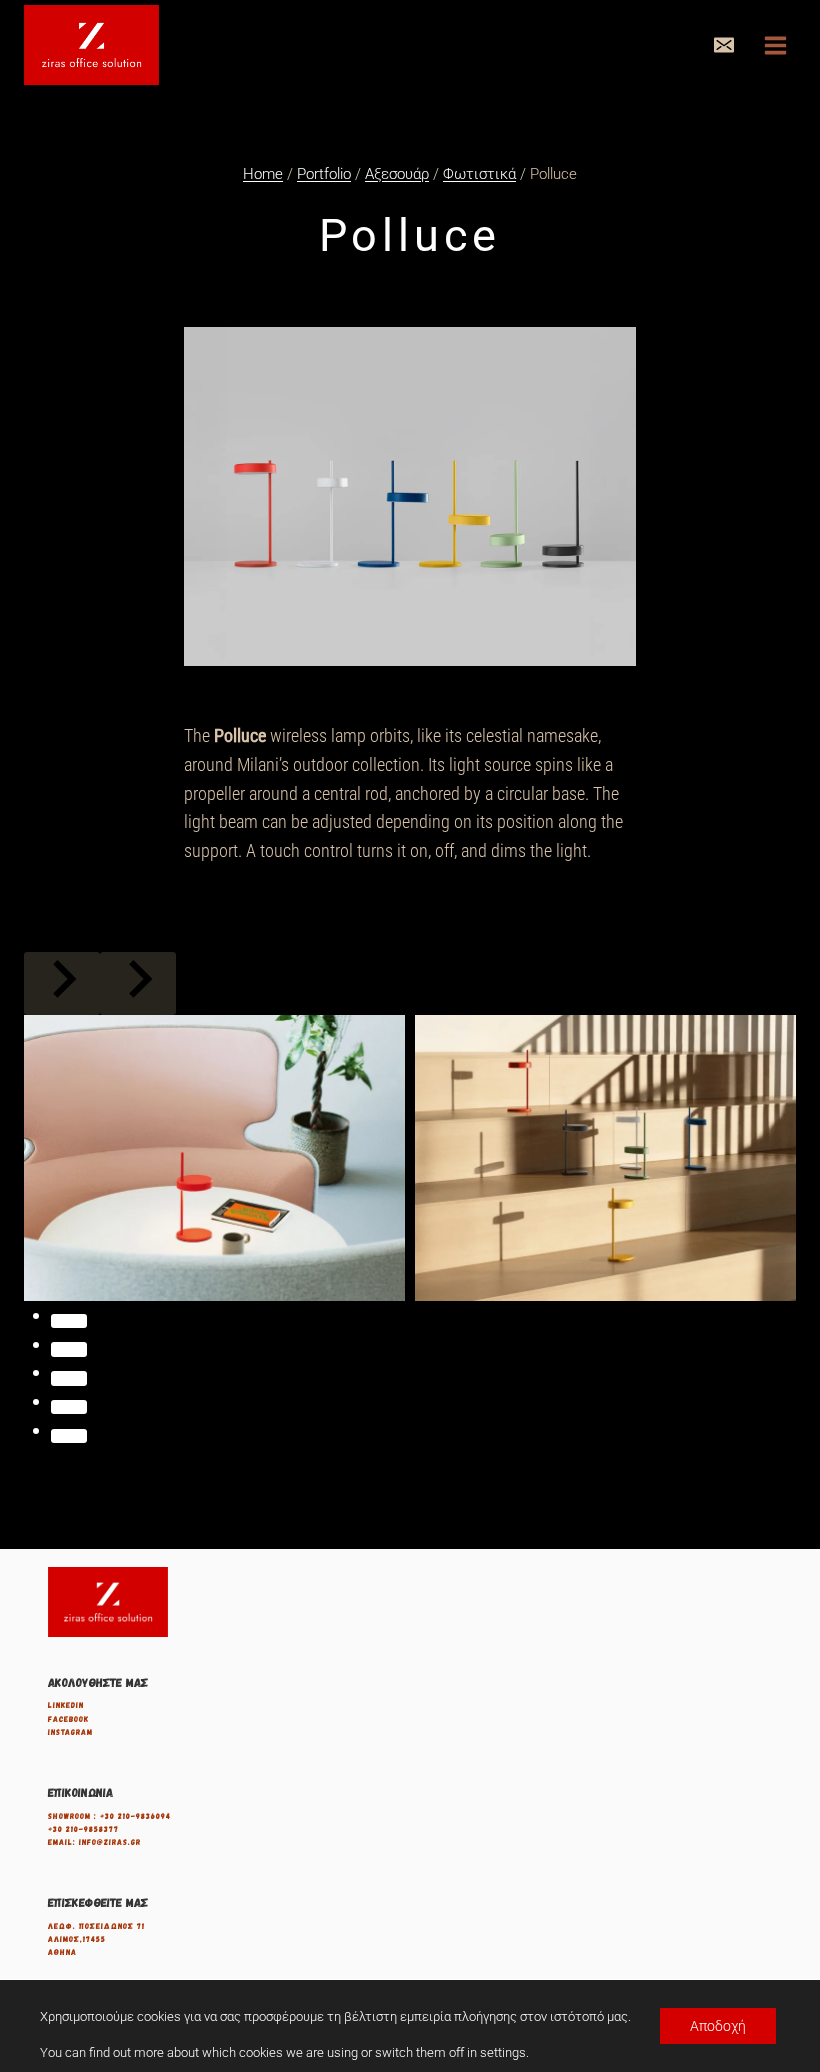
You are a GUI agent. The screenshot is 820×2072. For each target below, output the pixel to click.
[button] (724, 45)
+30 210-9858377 (83, 1829)
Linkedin (66, 1705)
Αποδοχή (718, 2026)
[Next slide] (138, 983)
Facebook (68, 1719)
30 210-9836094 (138, 1816)
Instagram (70, 1732)
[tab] (69, 1321)
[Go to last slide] (62, 983)
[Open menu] (775, 45)
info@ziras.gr (110, 1842)
